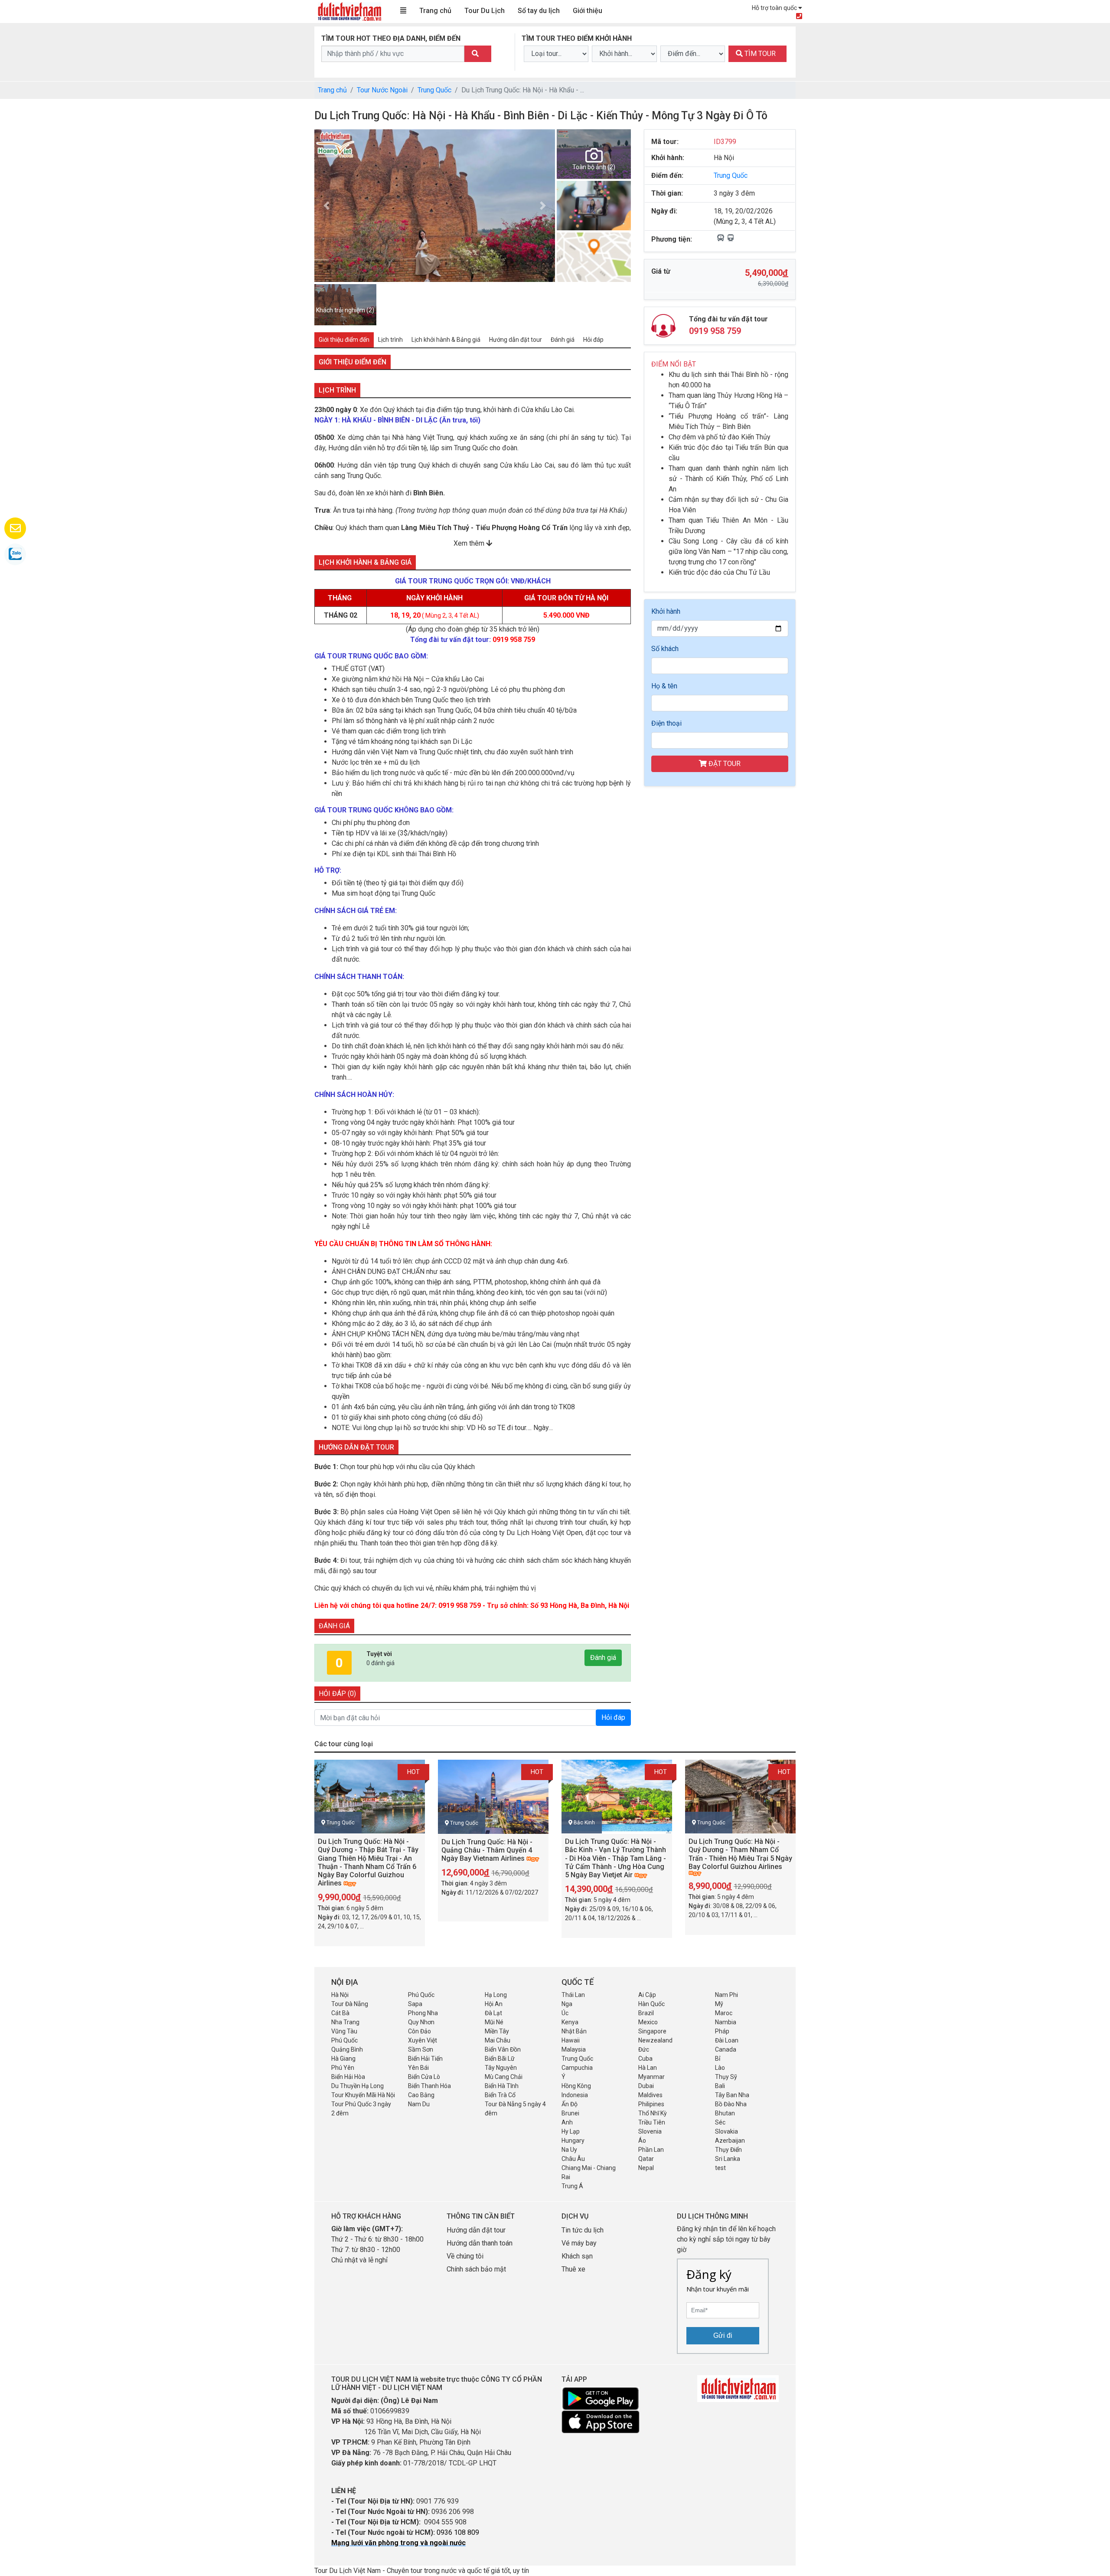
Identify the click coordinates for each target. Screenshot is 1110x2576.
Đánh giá (603, 1658)
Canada (726, 2049)
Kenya (570, 2022)
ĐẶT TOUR (724, 764)
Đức (644, 2049)
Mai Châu (498, 2040)
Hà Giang (343, 2059)
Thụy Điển (728, 2150)
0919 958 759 (715, 331)
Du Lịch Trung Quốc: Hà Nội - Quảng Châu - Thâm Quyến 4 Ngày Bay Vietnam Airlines (487, 1850)
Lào (720, 2068)
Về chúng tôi (465, 2256)
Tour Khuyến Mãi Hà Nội (363, 2095)
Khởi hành (666, 611)
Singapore (652, 2031)
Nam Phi (726, 1995)
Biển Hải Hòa (348, 2077)
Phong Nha (423, 2013)
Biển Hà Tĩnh (502, 2086)
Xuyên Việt (423, 2040)
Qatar (646, 2159)
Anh (567, 2122)
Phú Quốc (421, 1995)
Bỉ (718, 2059)
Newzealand (655, 2040)
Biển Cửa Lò (424, 2077)
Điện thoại (666, 723)
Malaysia (574, 2049)
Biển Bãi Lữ (500, 2059)
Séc (720, 2122)
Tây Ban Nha (732, 2095)
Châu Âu (573, 2159)
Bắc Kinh (584, 1823)
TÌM (759, 54)
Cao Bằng (421, 2095)
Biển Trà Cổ (500, 2095)
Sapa (415, 2004)
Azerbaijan (730, 2141)
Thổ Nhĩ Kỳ (653, 2113)
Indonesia (575, 2095)
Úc (565, 2013)
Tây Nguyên (501, 2068)
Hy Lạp (571, 2131)
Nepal (646, 2168)
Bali (720, 2086)
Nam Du (419, 2104)
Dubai (646, 2086)
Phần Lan (651, 2150)
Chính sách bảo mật (477, 2269)
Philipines (651, 2104)
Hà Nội (340, 1995)
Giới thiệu (588, 11)
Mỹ (719, 2004)
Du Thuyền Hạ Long (357, 2086)
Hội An (494, 2004)
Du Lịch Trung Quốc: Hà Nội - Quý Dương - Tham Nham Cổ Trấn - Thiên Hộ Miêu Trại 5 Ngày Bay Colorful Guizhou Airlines (740, 1854)
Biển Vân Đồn (503, 2049)
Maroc (724, 2013)
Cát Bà (340, 2013)
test (720, 2168)
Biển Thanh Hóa (429, 2086)
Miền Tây (497, 2031)
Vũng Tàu (344, 2031)
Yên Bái (418, 2068)
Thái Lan (573, 1995)
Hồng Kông (576, 2086)
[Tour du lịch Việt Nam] (349, 11)
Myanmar (651, 2077)
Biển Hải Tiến (425, 2059)
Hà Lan (648, 2068)
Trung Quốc (434, 90)
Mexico (648, 2022)
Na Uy (569, 2150)
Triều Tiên (652, 2122)
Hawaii (571, 2040)
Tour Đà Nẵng (350, 2004)
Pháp (722, 2031)
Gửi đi (723, 2335)
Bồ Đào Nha (731, 2104)
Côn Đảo (420, 2031)
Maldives (650, 2095)
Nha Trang (345, 2022)
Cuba (645, 2059)
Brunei (570, 2113)
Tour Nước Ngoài (382, 90)
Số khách (665, 649)
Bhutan (725, 2113)
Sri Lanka (728, 2159)
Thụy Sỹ (726, 2077)
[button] (326, 206)
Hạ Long (496, 1995)
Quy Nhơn (421, 2022)
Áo (642, 2141)
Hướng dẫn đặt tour (476, 2230)
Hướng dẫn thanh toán (480, 2243)
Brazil (646, 2013)
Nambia (726, 2022)
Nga (567, 2004)
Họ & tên (664, 686)
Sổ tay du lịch (539, 11)
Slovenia (650, 2131)
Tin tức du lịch (583, 2230)
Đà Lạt (493, 2013)
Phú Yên (343, 2068)
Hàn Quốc (651, 2004)
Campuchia (577, 2068)
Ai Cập (647, 1995)
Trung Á (572, 2186)
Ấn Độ (570, 2104)
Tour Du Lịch (485, 11)
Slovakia (726, 2131)
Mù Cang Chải (504, 2077)
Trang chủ (435, 11)
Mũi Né (494, 2022)
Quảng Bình (347, 2049)
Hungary (573, 2141)
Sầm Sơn (421, 2049)
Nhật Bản (574, 2031)
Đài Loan (727, 2040)
